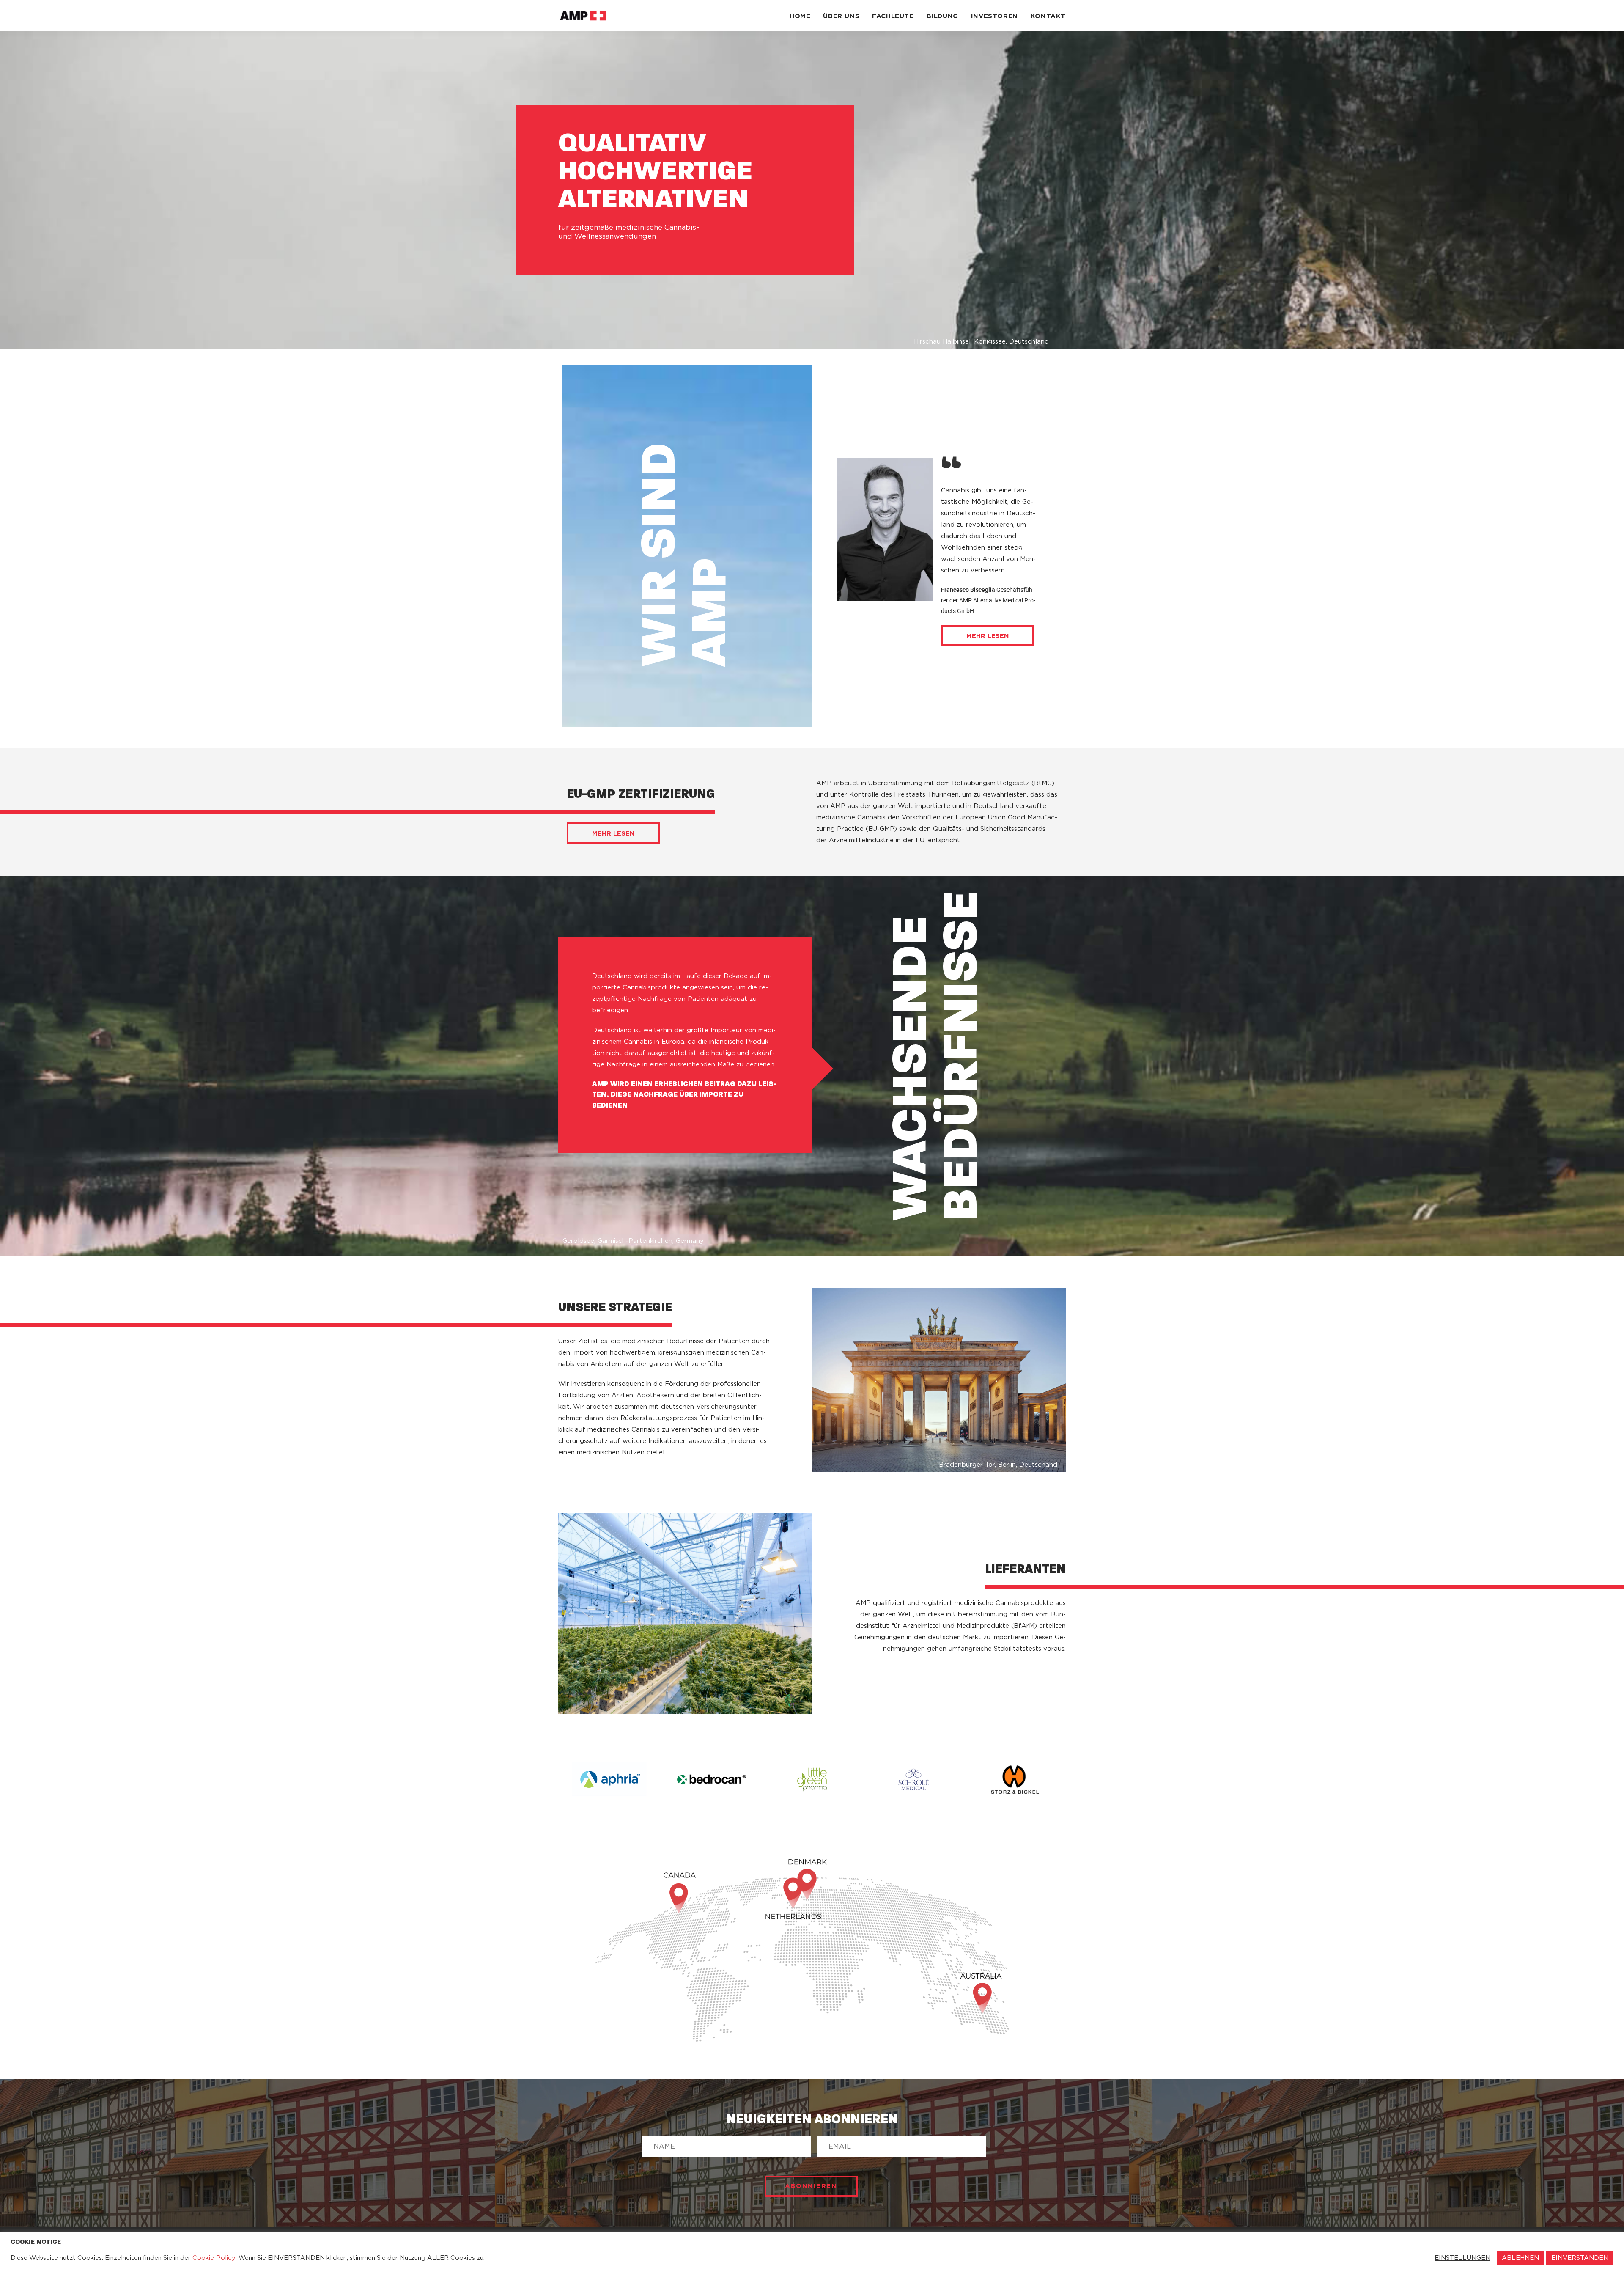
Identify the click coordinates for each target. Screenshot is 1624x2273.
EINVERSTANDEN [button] (1580, 2258)
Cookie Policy (214, 2258)
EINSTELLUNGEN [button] (1462, 2258)
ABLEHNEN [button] (1520, 2258)
